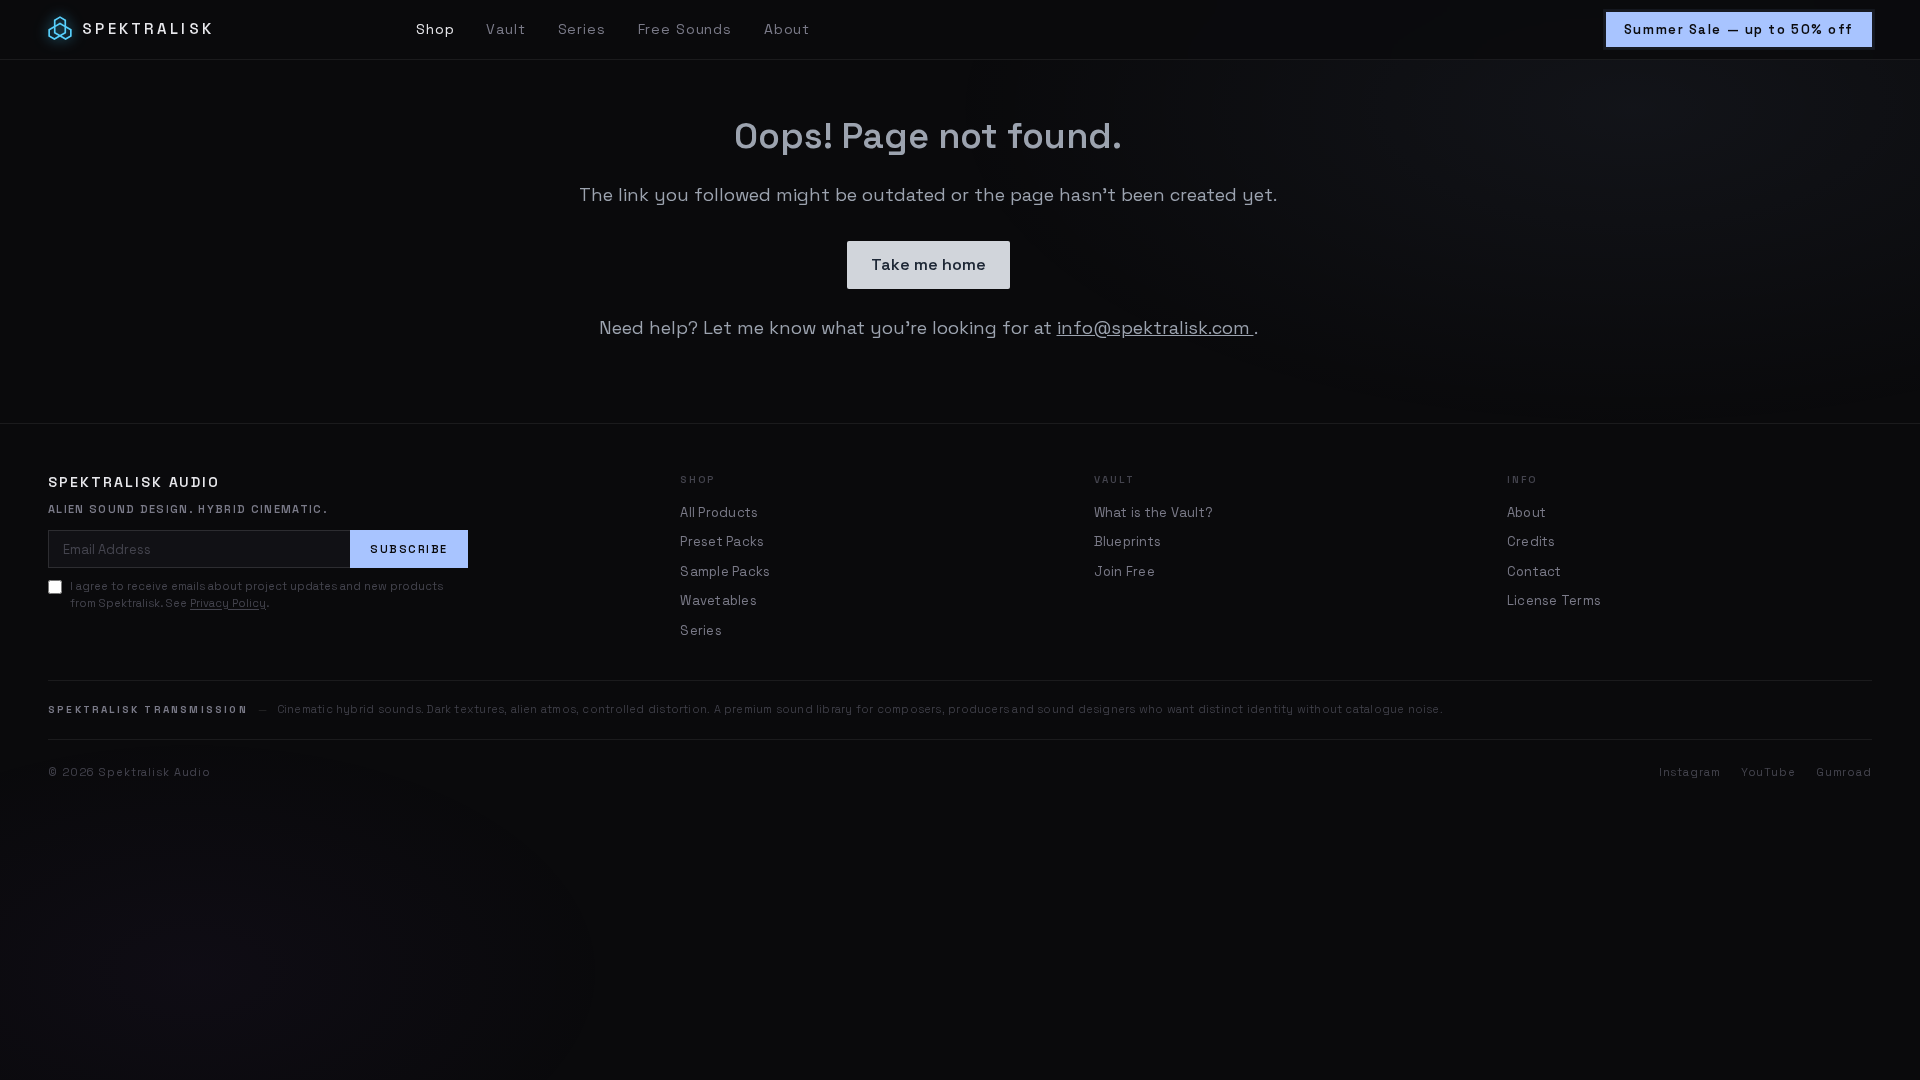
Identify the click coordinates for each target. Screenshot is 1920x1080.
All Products (719, 512)
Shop (435, 29)
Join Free (1124, 571)
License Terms (1554, 600)
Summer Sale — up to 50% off (1739, 29)
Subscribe (409, 549)
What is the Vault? (1154, 512)
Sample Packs (725, 571)
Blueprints (1128, 541)
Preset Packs (722, 541)
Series (582, 29)
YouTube (1768, 772)
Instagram (1690, 772)
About (787, 29)
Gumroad (1844, 772)
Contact (1534, 571)
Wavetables (718, 600)
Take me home (928, 264)
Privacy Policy (228, 603)
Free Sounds (685, 29)
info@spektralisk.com (1155, 327)
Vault (505, 29)
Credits (1531, 541)
